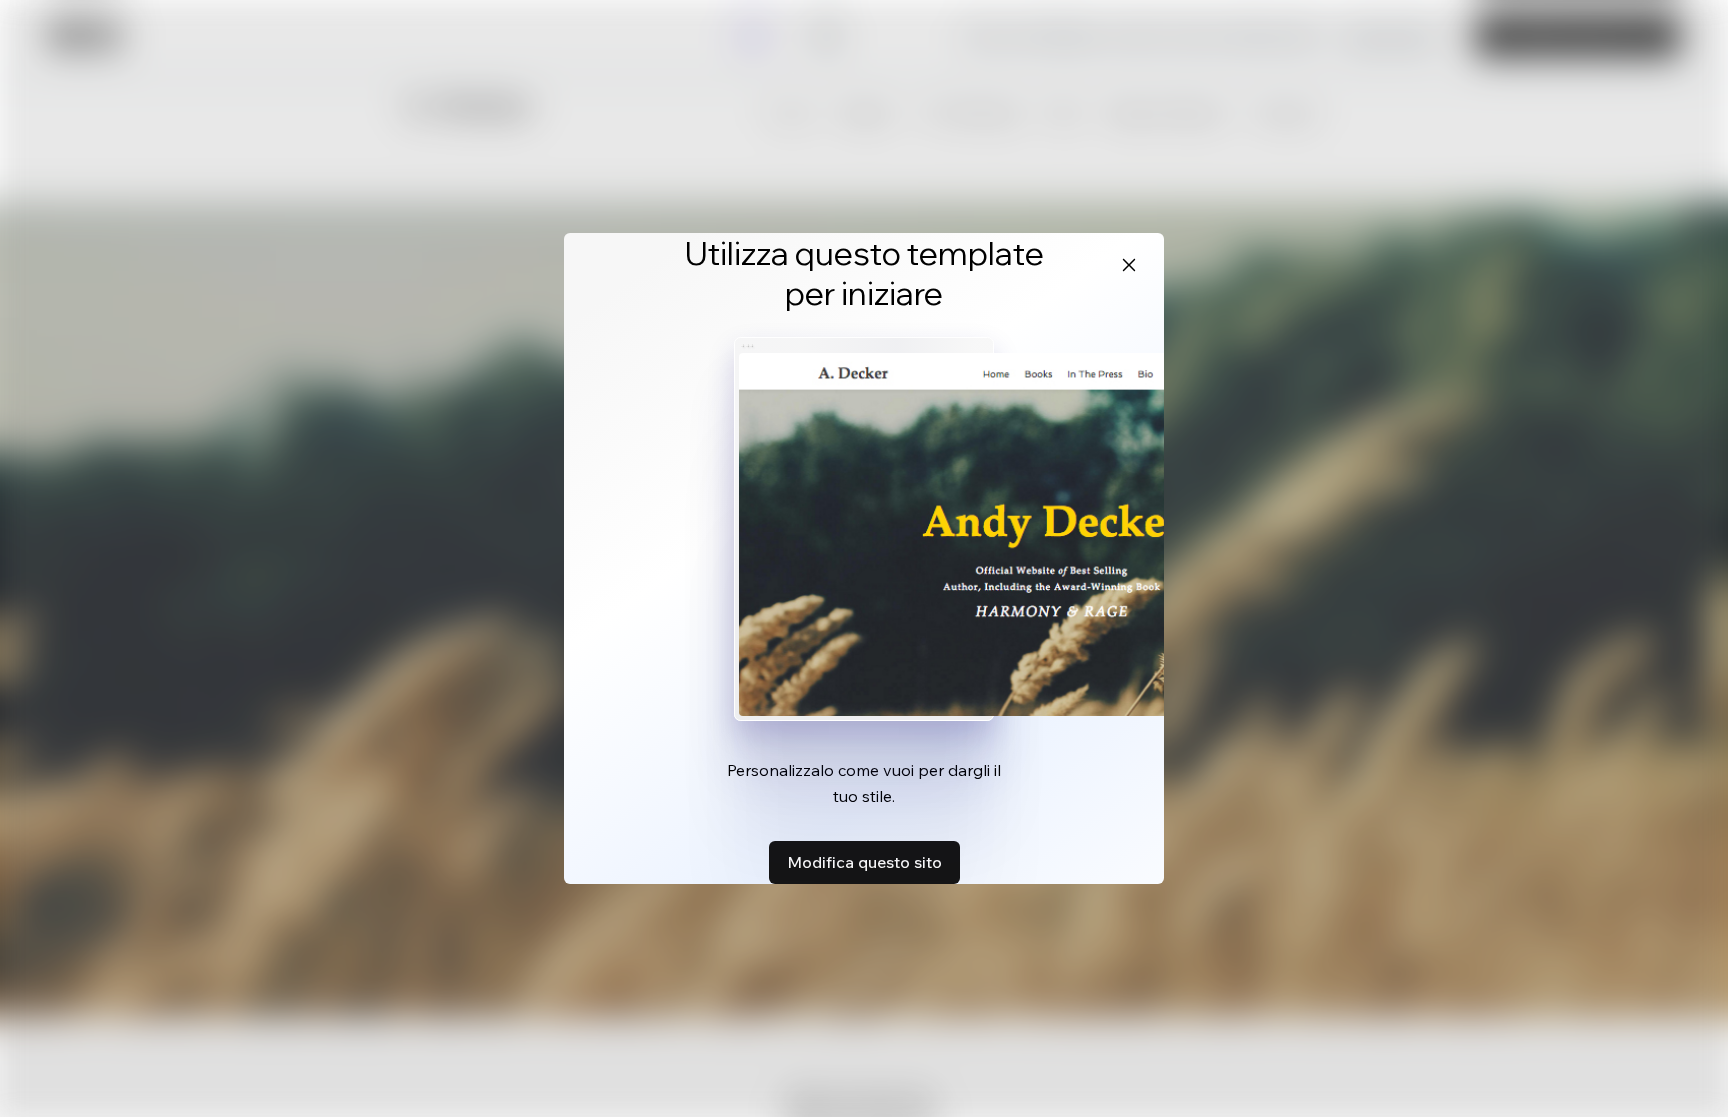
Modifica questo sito (864, 862)
